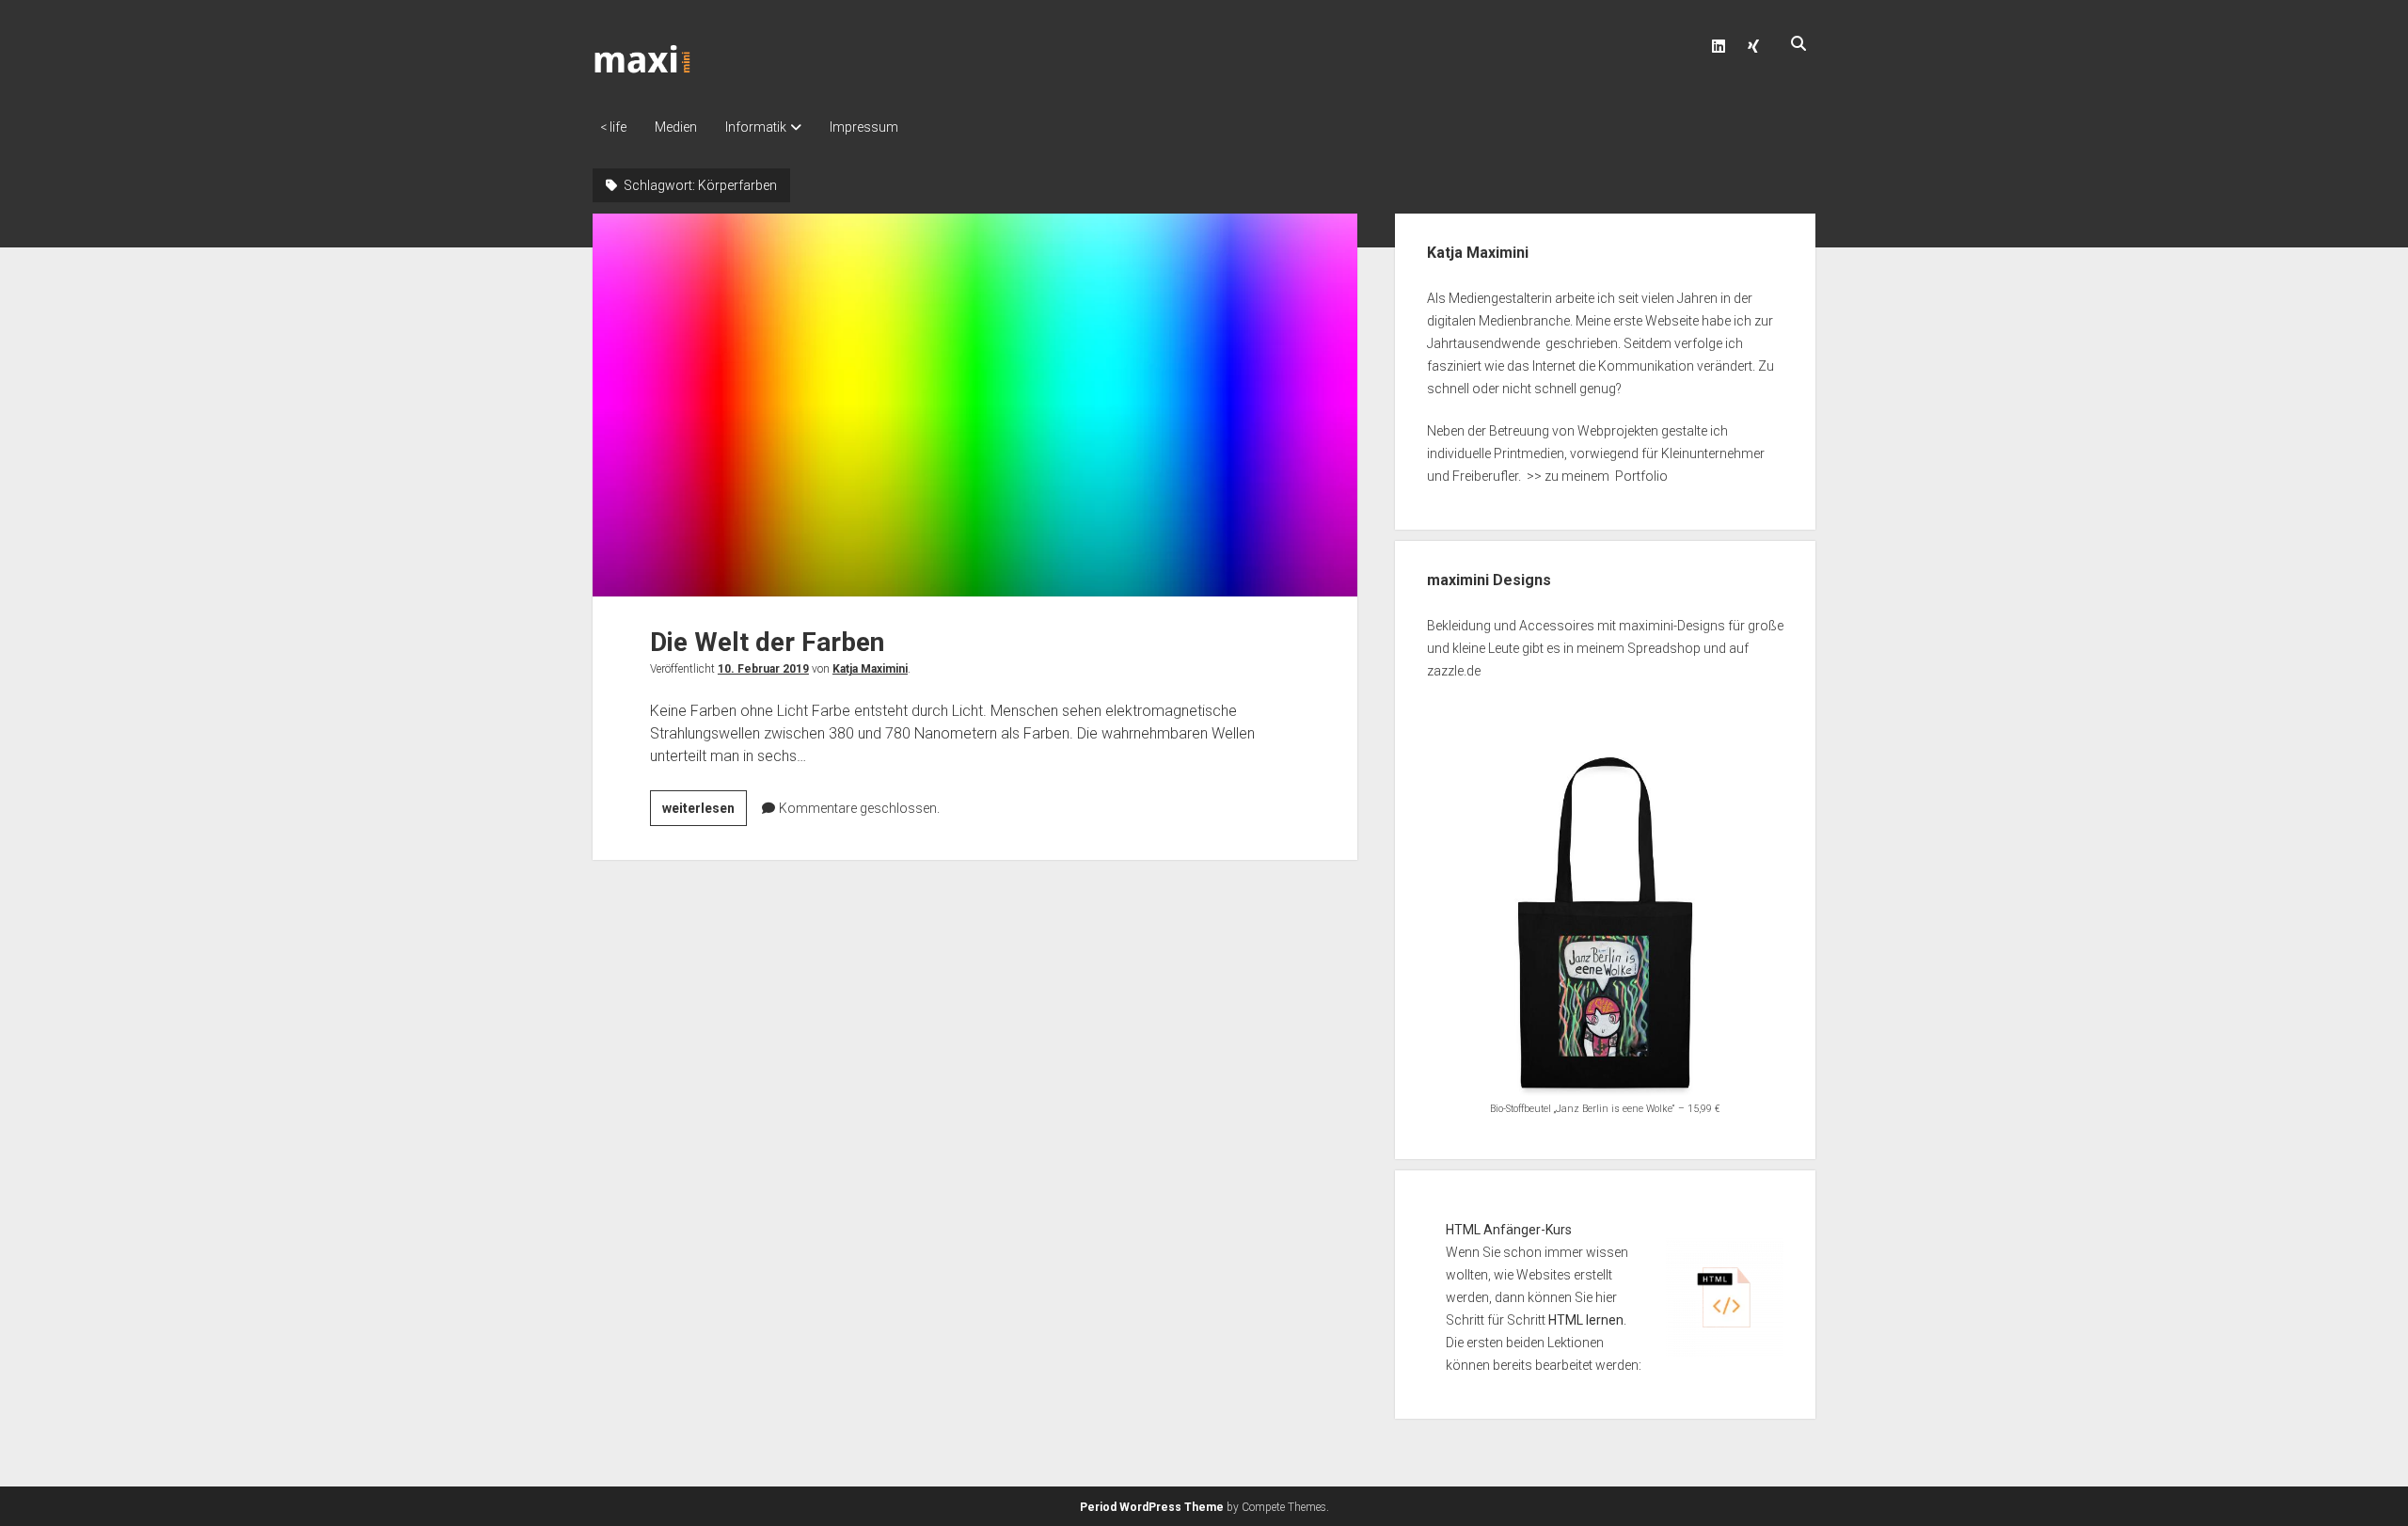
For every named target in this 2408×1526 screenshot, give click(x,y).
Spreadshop (1664, 648)
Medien (676, 127)
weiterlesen (705, 813)
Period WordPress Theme (1152, 1507)
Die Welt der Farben (975, 405)
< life (613, 127)
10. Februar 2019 (763, 669)
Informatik (756, 127)
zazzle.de (1454, 671)
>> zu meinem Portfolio (1597, 476)
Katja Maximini (870, 669)
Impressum (864, 127)
